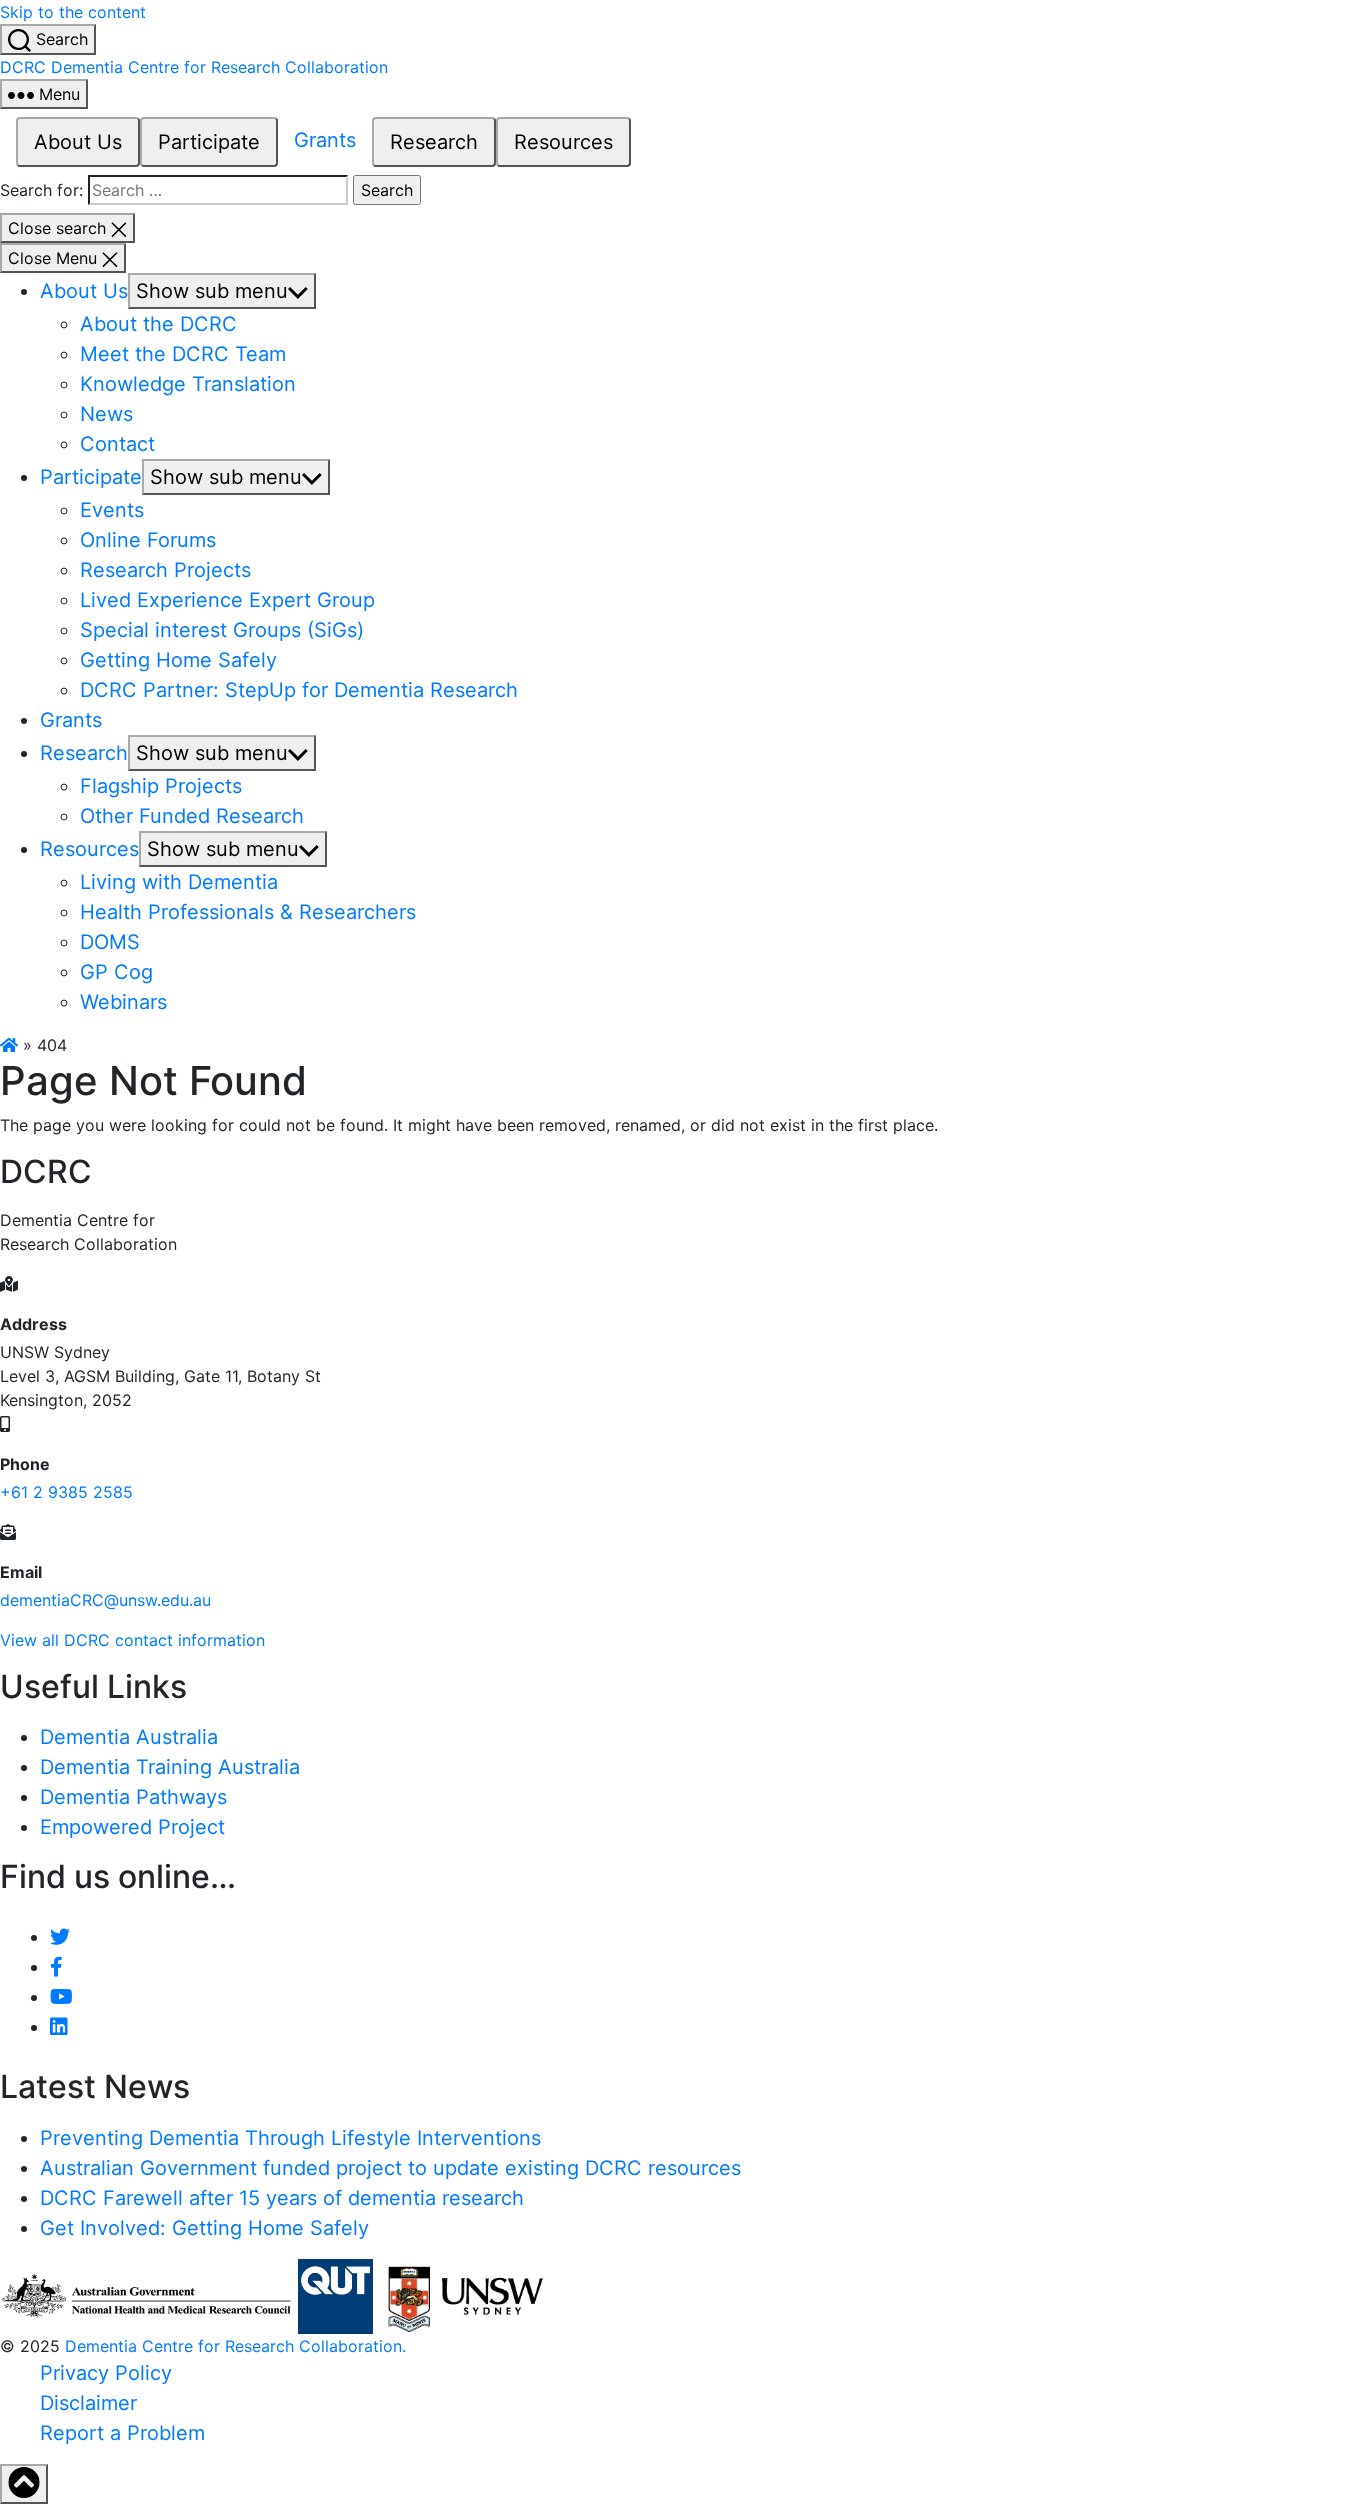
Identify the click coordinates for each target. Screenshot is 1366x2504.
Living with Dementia (179, 882)
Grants (325, 140)
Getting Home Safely (178, 660)
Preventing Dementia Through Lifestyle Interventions (290, 2138)
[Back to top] (24, 2484)
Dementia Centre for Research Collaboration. (235, 2346)
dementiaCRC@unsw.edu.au (105, 1600)
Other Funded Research (192, 816)
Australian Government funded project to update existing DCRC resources (390, 2168)
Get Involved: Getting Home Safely (204, 2228)
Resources (563, 142)
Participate (209, 142)
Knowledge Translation (188, 384)
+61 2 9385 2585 (66, 1492)
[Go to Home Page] (9, 1045)
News (106, 414)
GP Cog (116, 972)
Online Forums (148, 540)
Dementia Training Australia (170, 1767)
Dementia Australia (129, 1737)
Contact (117, 444)
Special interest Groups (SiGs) (222, 630)
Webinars (123, 1002)
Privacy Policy (106, 2373)
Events (112, 510)
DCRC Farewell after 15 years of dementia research (282, 2198)
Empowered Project (132, 1827)
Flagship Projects (161, 786)
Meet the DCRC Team (183, 354)
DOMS (110, 942)
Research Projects (165, 570)
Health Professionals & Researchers (248, 912)
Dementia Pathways (133, 1797)
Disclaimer (88, 2403)
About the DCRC (158, 324)
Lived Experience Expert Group (227, 600)
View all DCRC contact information (132, 1640)
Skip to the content (73, 12)
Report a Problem (122, 2433)
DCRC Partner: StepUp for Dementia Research (299, 690)
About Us (78, 142)
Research (434, 142)
